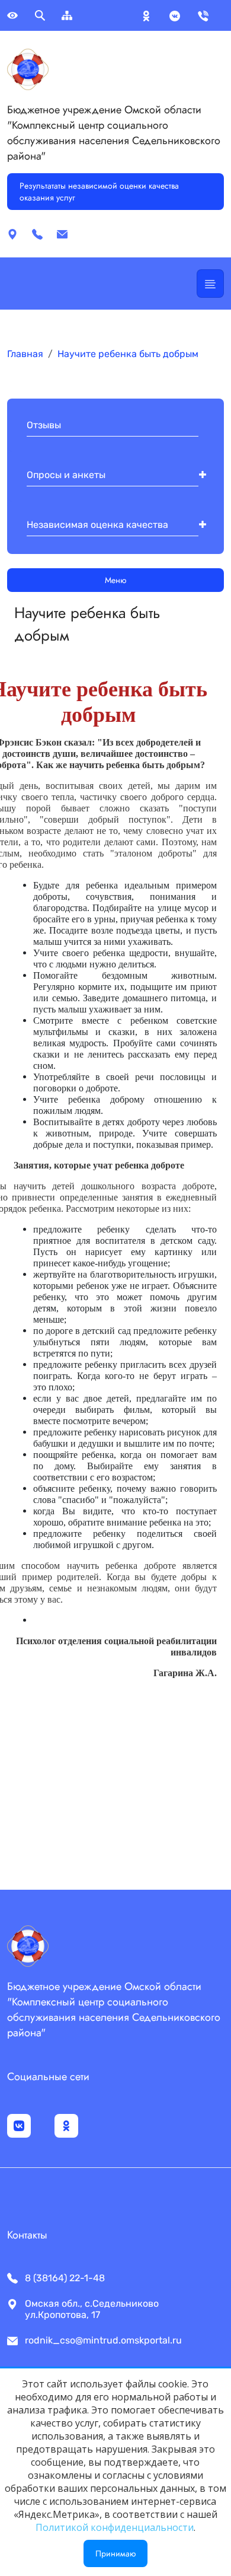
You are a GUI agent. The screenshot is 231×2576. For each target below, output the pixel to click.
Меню (115, 580)
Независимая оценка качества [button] (97, 525)
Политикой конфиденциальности (115, 2527)
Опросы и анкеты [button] (66, 475)
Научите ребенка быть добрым (128, 354)
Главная (25, 354)
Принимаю (115, 2553)
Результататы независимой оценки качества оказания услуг (99, 192)
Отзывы (44, 425)
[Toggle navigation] (210, 284)
